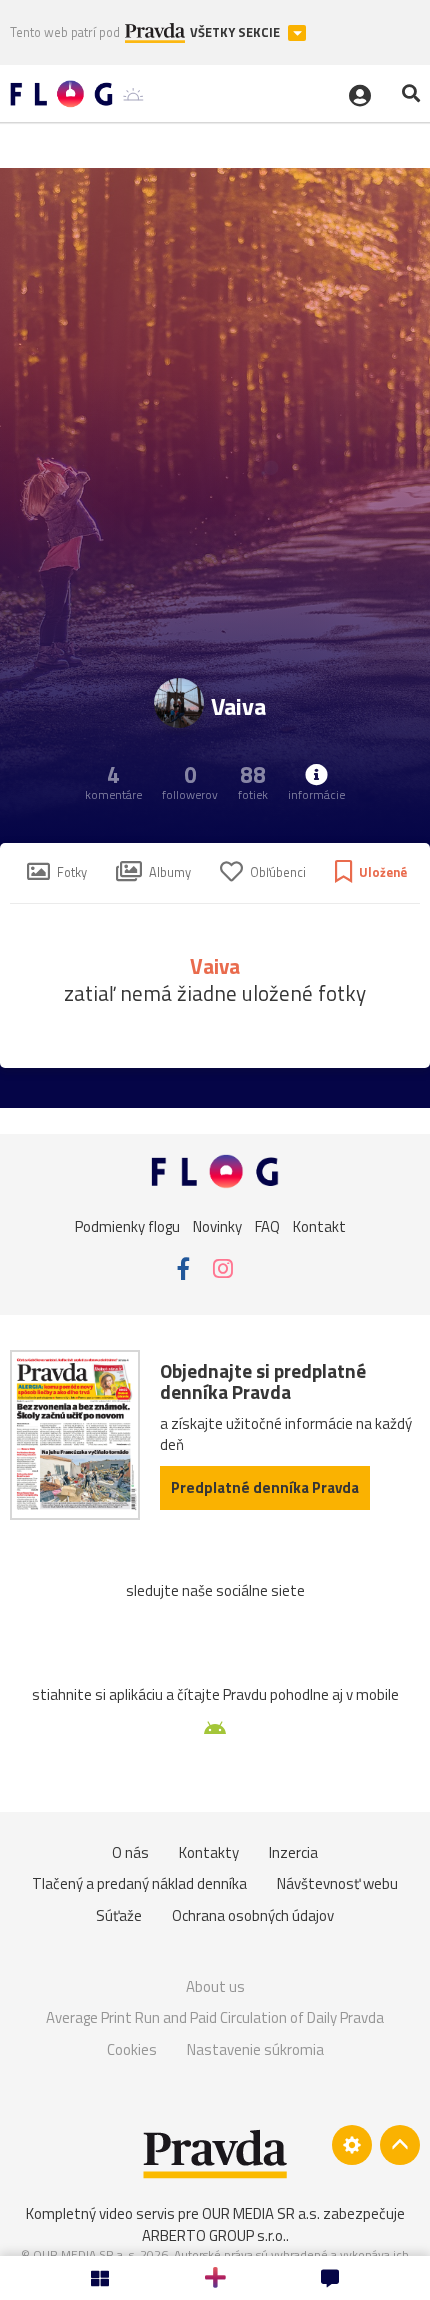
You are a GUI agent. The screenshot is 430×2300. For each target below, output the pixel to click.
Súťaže (119, 1915)
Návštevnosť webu (337, 1883)
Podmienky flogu (127, 1225)
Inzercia (293, 1852)
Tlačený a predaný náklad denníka (139, 1883)
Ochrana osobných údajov (253, 1915)
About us (215, 1986)
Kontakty (209, 1852)
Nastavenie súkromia (255, 2049)
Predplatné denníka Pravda (265, 1487)
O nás (130, 1852)
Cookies (132, 2049)
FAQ (267, 1225)
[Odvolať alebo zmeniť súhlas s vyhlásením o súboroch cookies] (352, 2145)
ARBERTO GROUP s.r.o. (214, 2235)
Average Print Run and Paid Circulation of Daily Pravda (215, 2017)
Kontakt (319, 1225)
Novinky (217, 1225)
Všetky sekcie (236, 32)
